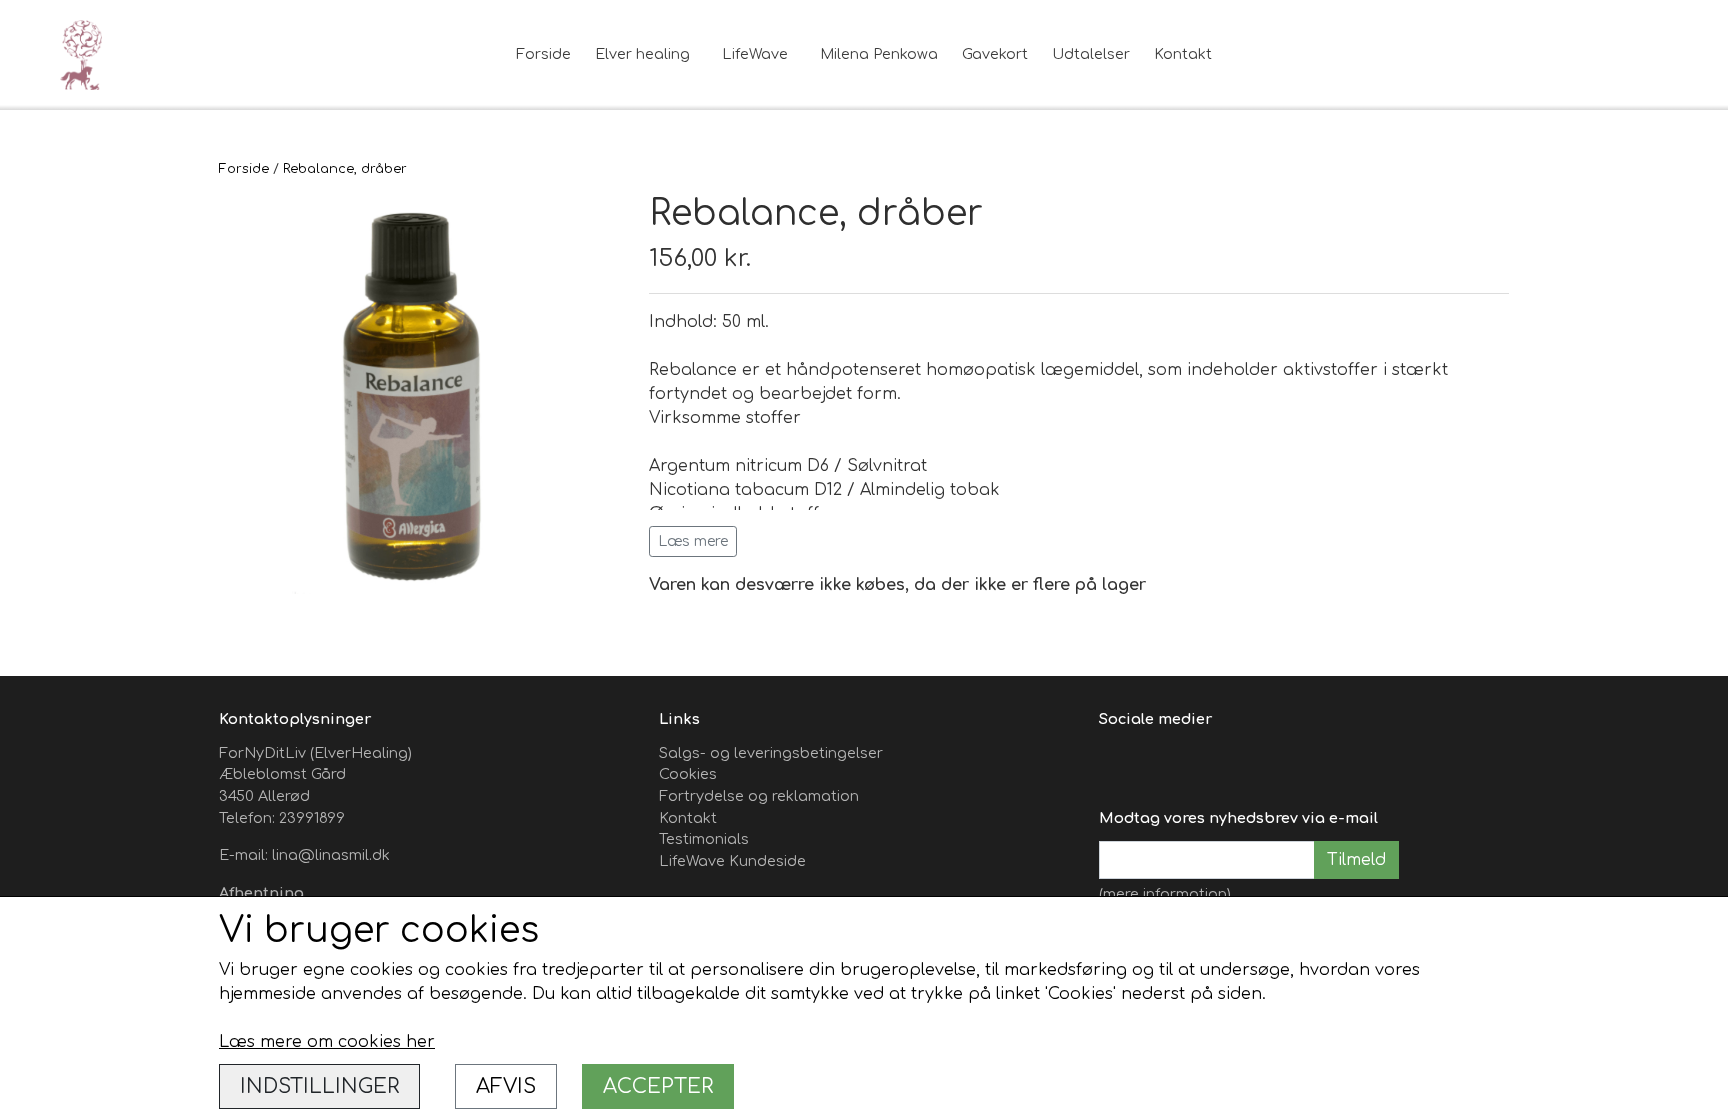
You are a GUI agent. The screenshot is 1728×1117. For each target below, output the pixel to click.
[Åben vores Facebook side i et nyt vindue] (1116, 764)
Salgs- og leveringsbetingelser (771, 753)
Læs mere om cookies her (327, 1042)
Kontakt (1183, 54)
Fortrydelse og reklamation (759, 796)
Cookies (688, 774)
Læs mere (693, 541)
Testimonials (704, 839)
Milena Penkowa (879, 54)
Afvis (506, 1086)
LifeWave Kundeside (732, 861)
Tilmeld (1356, 860)
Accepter (658, 1086)
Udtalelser (1091, 54)
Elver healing (642, 54)
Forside (543, 54)
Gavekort (995, 54)
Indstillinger (319, 1086)
